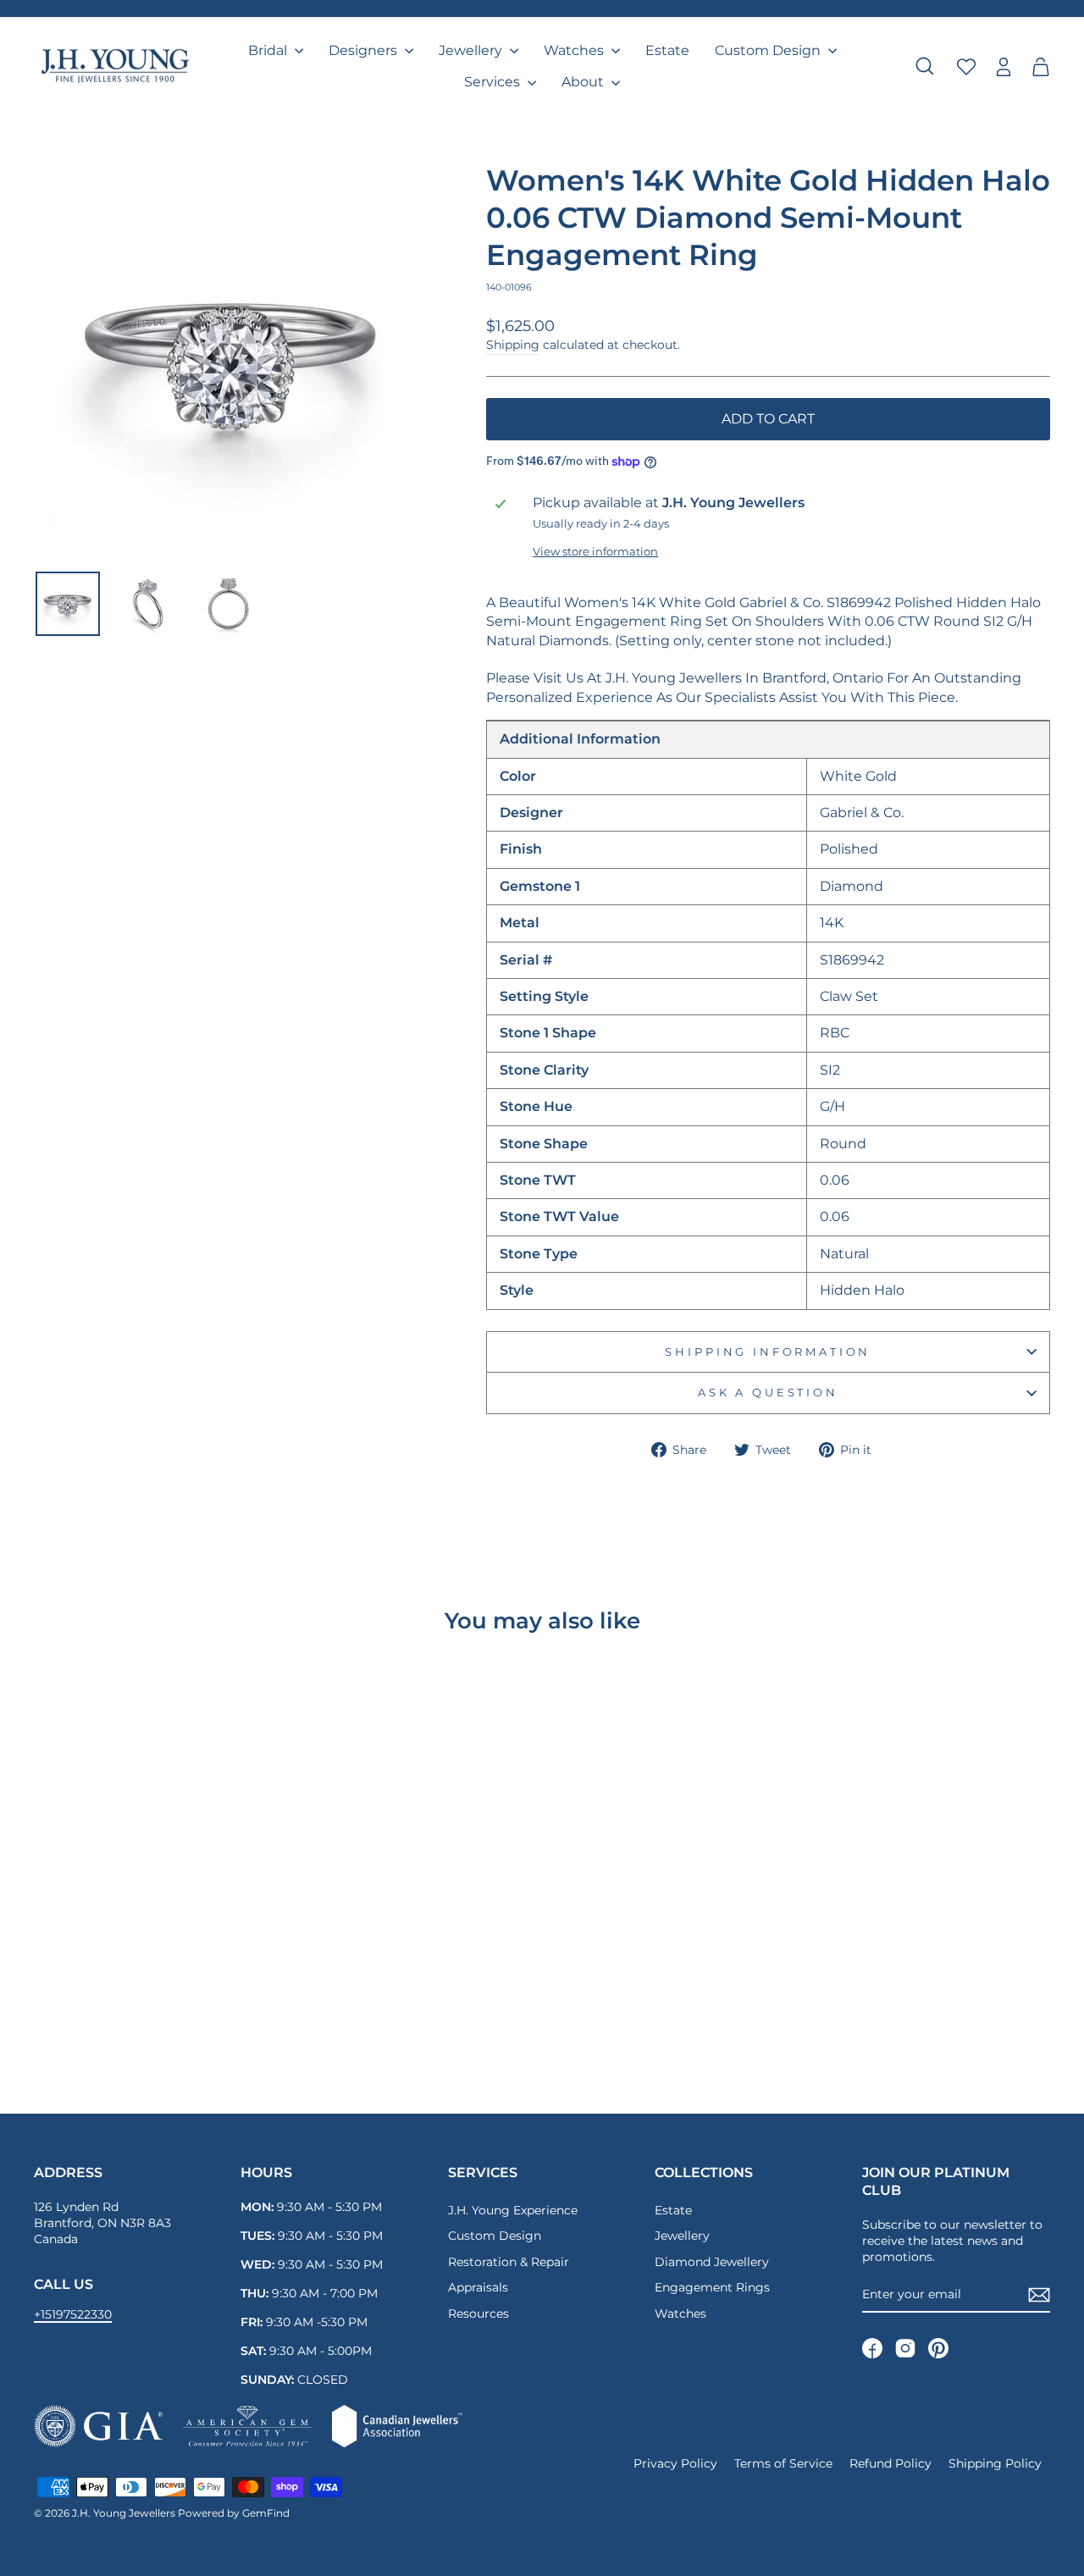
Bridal (269, 50)
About (584, 82)
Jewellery (472, 50)
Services (494, 82)
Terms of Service (783, 2463)
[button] (1041, 66)
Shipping (513, 345)
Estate (667, 50)
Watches (575, 50)
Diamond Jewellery (712, 2262)
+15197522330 (73, 2314)
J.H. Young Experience (513, 2210)
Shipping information (768, 1352)
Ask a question (768, 1393)
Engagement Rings (712, 2287)
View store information (595, 552)
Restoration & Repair (509, 2262)
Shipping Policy (995, 2463)
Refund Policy (890, 2463)
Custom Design (769, 50)
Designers (365, 50)
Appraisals (478, 2287)
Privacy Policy (675, 2463)
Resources (478, 2313)
